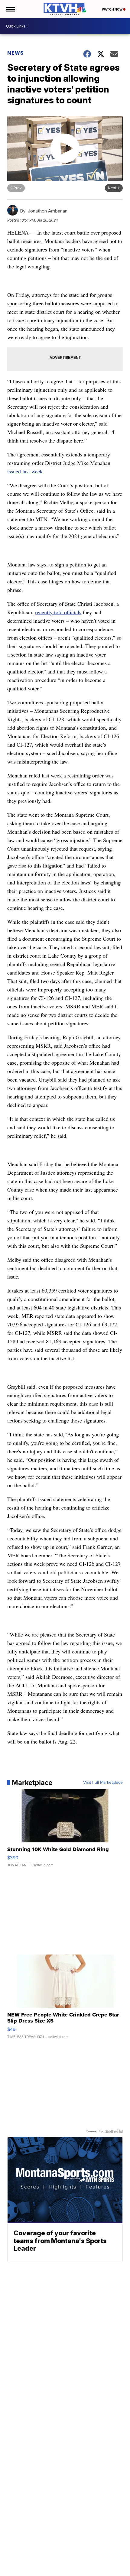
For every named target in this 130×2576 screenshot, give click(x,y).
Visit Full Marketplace (103, 1783)
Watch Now (112, 9)
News (16, 53)
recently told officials (58, 612)
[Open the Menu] (10, 9)
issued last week (25, 471)
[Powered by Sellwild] (114, 2131)
